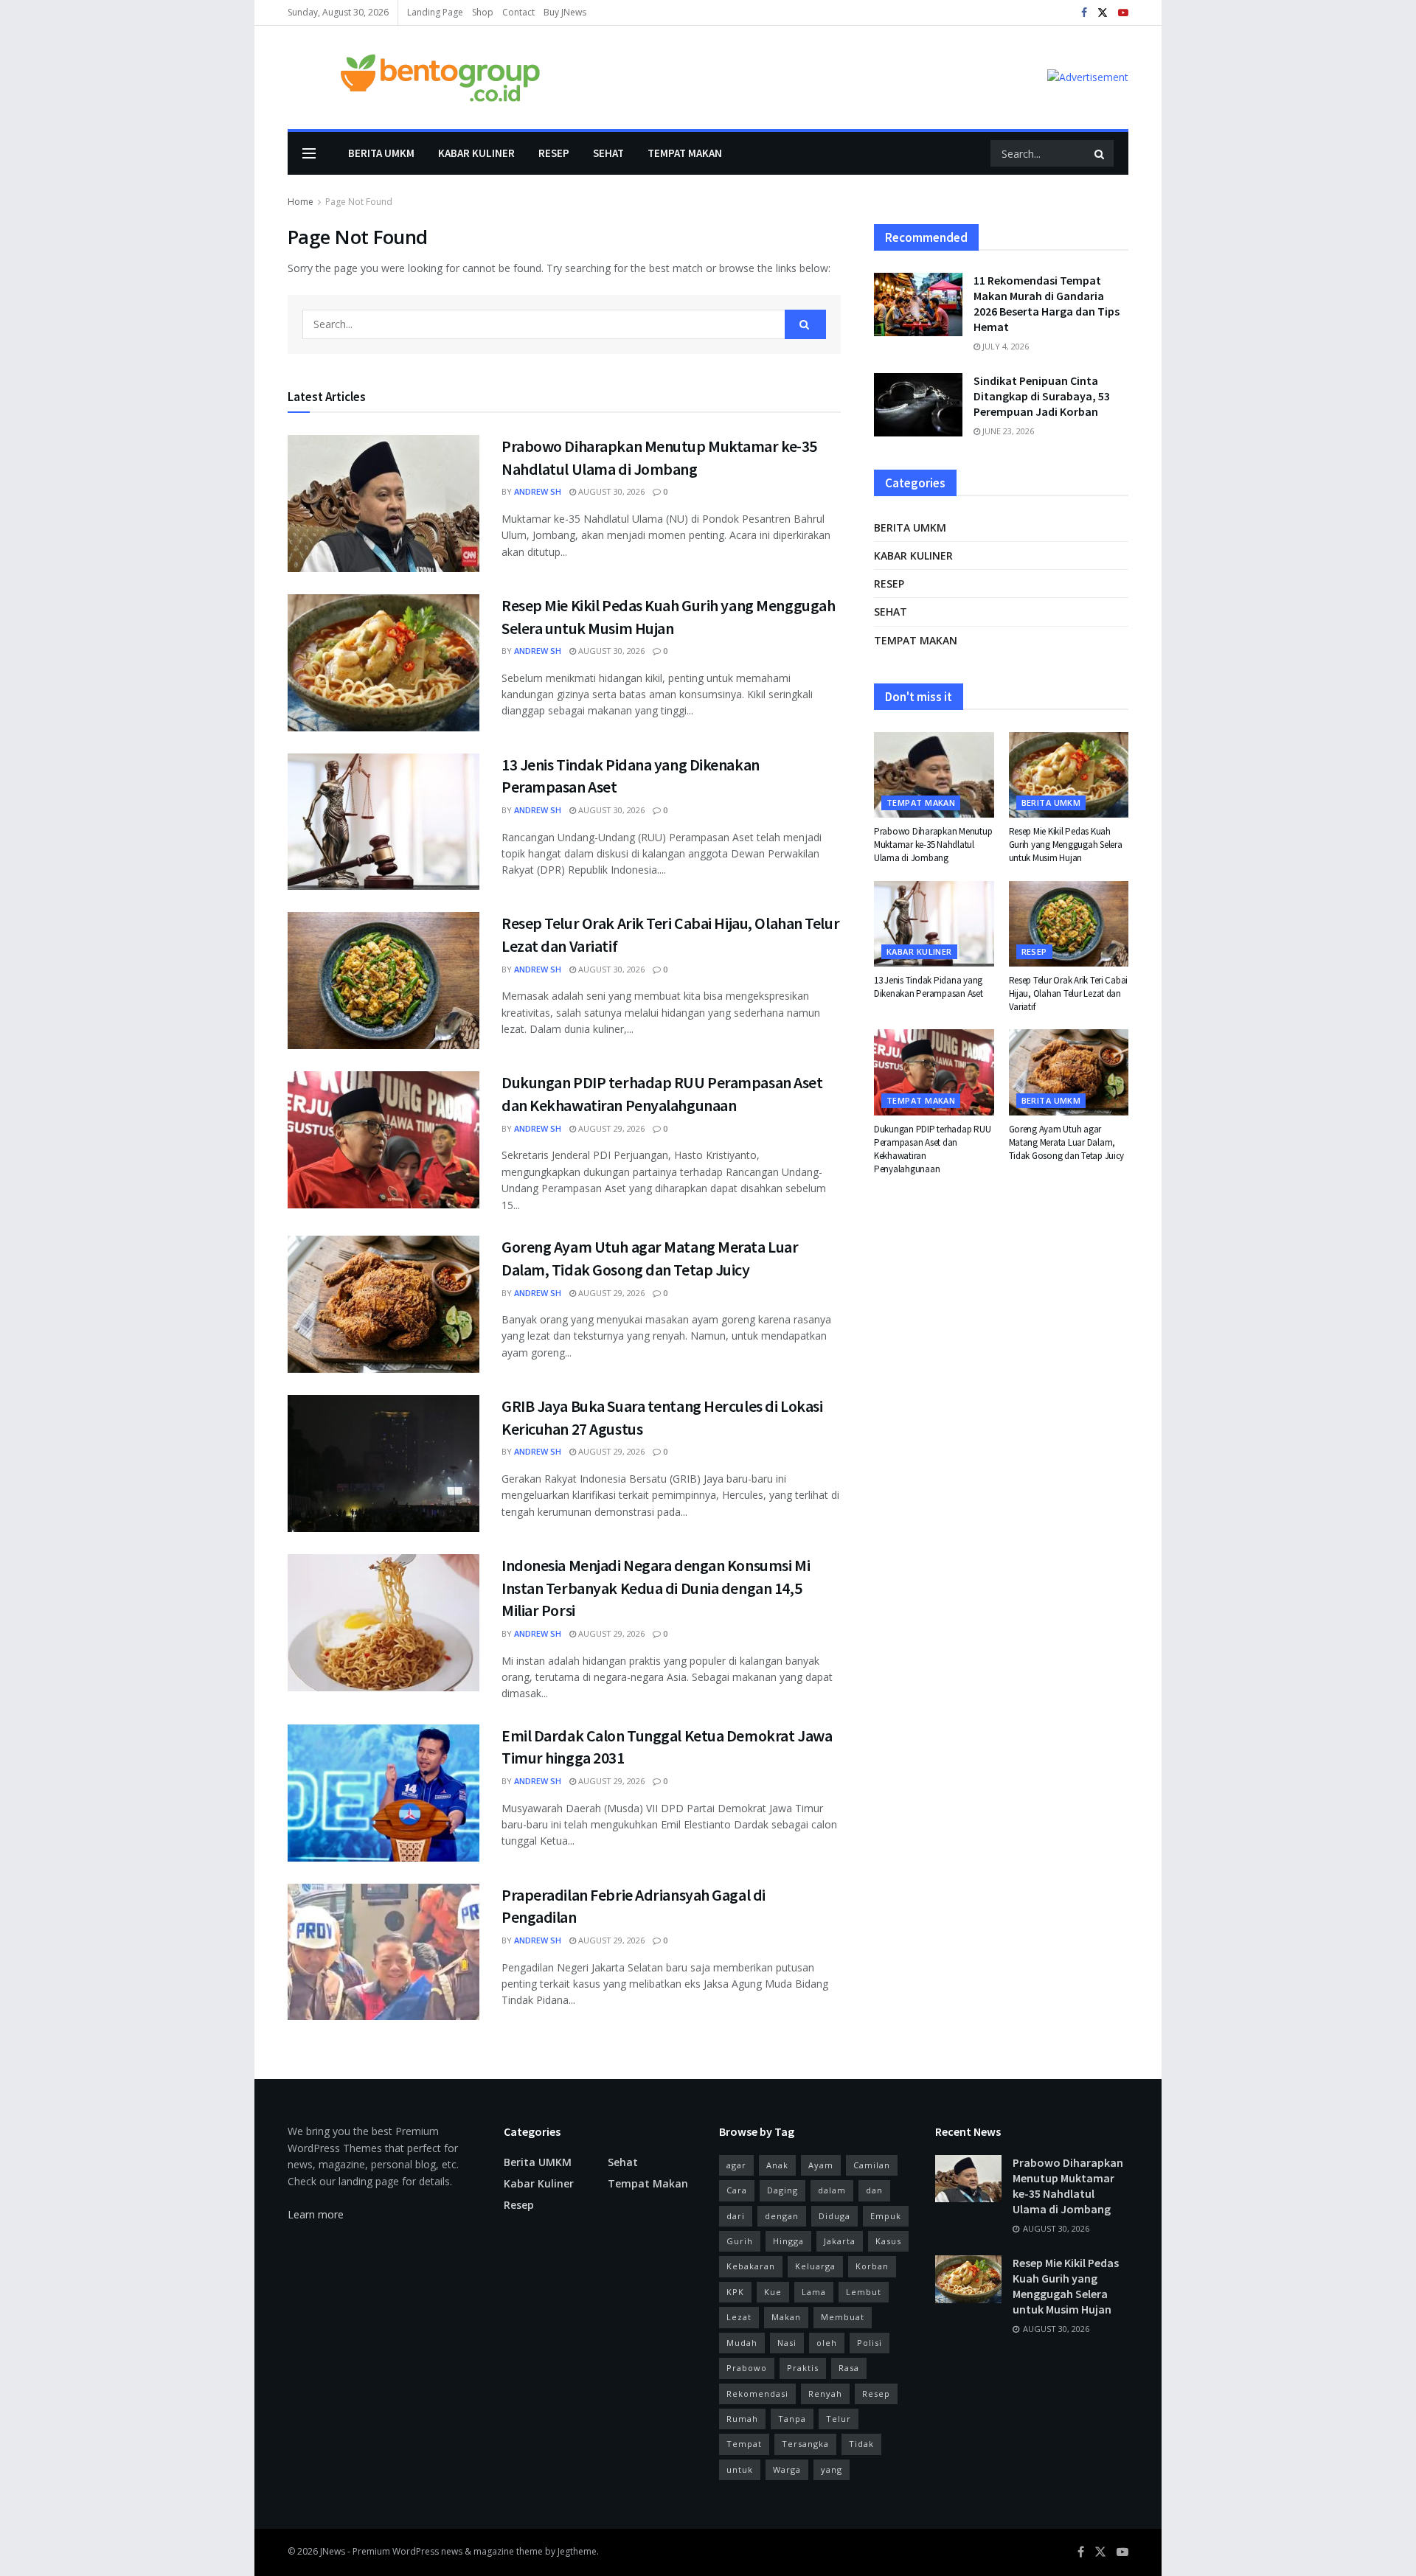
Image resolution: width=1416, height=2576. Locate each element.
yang (832, 2469)
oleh (827, 2343)
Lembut (864, 2292)
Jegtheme (577, 2551)
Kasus (888, 2241)
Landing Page (435, 12)
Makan (786, 2317)
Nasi (787, 2343)
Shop (483, 12)
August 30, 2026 (610, 491)
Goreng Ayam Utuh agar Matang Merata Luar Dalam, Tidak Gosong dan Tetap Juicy (1067, 1142)
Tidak (861, 2444)
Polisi (870, 2343)
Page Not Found (359, 202)
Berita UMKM (381, 153)
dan (874, 2190)
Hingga (788, 2241)
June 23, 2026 (1007, 431)
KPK (735, 2292)
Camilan (872, 2165)
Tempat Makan (685, 153)
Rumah (742, 2419)
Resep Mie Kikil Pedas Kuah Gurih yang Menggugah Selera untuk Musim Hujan (1066, 845)
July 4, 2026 (1004, 346)
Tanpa (792, 2419)
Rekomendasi (757, 2394)
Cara (737, 2190)
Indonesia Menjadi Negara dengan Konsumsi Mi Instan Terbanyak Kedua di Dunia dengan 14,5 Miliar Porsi (656, 1588)
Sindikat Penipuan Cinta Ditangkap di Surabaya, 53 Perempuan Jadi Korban (1042, 396)
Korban (872, 2266)
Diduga (834, 2216)
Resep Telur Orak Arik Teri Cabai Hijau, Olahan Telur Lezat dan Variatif (1069, 993)
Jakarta (840, 2241)
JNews (333, 2551)
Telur (839, 2419)
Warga (787, 2469)
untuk (740, 2469)
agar (736, 2165)
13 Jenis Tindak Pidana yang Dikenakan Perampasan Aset (929, 987)
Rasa (849, 2368)
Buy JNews (565, 12)
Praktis (803, 2368)
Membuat (843, 2317)
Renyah (825, 2394)
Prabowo (747, 2368)
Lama (814, 2292)
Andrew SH (538, 491)
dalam (832, 2190)
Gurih (740, 2241)
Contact (518, 12)
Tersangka (805, 2444)
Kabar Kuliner (476, 153)
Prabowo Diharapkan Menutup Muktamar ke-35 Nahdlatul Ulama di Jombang (933, 845)
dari (736, 2216)
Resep (554, 153)
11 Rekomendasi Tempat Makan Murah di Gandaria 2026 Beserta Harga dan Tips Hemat (1047, 303)
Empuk (886, 2216)
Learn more (316, 2214)
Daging (782, 2190)
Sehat (608, 153)
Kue (773, 2292)
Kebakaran (751, 2266)
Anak (777, 2165)
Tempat (744, 2444)
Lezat (739, 2317)
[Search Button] (1100, 153)
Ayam (821, 2165)
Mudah (742, 2343)
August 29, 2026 (610, 1128)
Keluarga (815, 2266)
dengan (782, 2216)
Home (301, 202)
